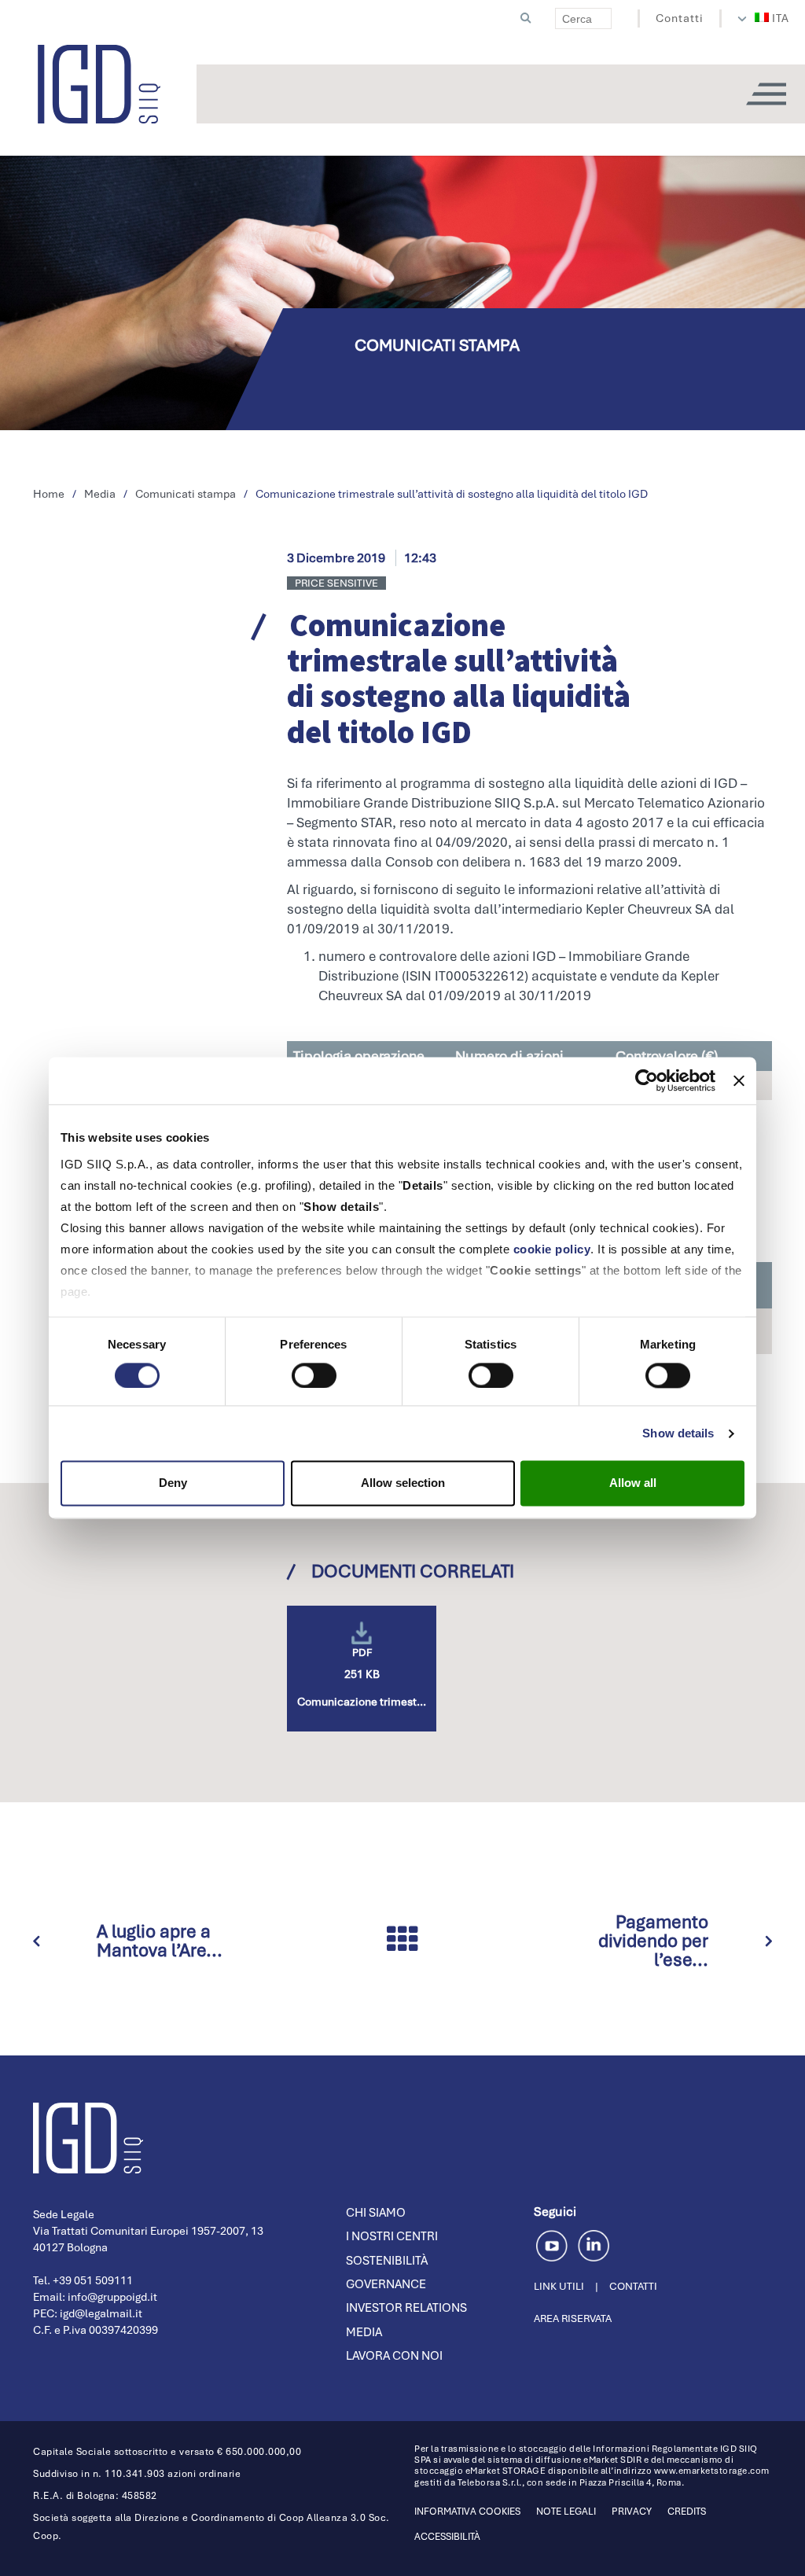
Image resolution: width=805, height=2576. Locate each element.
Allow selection (403, 1483)
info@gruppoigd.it (112, 2297)
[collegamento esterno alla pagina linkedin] (594, 2244)
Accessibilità (447, 2537)
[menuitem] (772, 18)
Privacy (632, 2512)
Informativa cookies (467, 2512)
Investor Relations (406, 2308)
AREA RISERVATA (573, 2318)
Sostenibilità (387, 2261)
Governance (386, 2284)
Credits (687, 2512)
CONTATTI (633, 2286)
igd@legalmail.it (101, 2313)
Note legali (566, 2512)
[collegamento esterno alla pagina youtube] (555, 2244)
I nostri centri (392, 2236)
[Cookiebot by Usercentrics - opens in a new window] (647, 1080)
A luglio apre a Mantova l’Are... (160, 1941)
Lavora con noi (394, 2356)
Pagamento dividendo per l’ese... (653, 1941)
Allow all (633, 1483)
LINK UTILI (559, 2286)
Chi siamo (376, 2213)
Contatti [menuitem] (680, 18)
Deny (173, 1483)
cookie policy (552, 1249)
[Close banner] (739, 1080)
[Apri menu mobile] (766, 94)
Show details (678, 1433)
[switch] (314, 1375)
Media (364, 2332)
